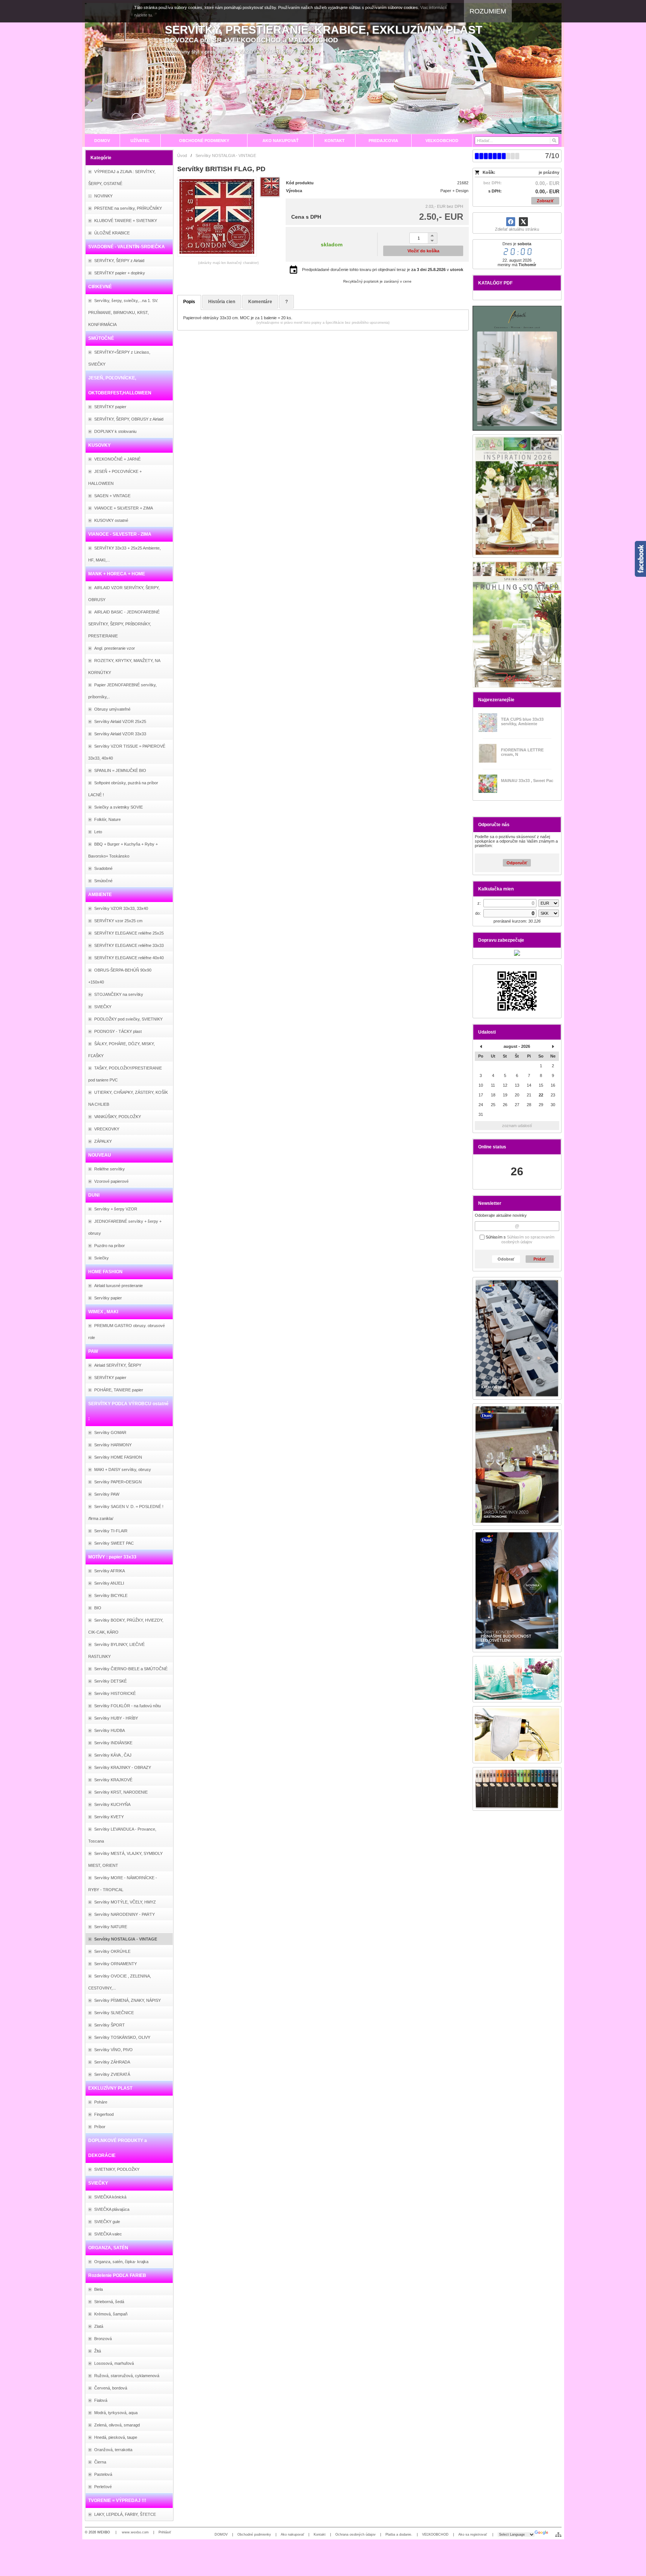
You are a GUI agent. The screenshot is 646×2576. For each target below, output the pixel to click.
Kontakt (320, 2535)
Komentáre (260, 302)
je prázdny (549, 172)
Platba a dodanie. (399, 2535)
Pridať (539, 1259)
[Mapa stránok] (558, 2535)
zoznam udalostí (517, 1126)
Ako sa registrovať (473, 2535)
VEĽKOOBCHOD (435, 2535)
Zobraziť (545, 201)
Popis (189, 302)
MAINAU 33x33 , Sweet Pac (527, 781)
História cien (222, 302)
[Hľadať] (554, 141)
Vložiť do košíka (423, 251)
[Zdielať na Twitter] (523, 222)
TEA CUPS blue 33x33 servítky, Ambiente (522, 721)
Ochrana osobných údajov (356, 2535)
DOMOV (221, 2535)
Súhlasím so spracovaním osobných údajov (528, 1240)
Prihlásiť (165, 2532)
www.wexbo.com (135, 2532)
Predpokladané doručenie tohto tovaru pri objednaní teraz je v (383, 270)
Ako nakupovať (292, 2535)
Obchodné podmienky (254, 2535)
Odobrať (506, 1259)
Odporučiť (517, 863)
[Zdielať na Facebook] (511, 222)
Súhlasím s (519, 1240)
